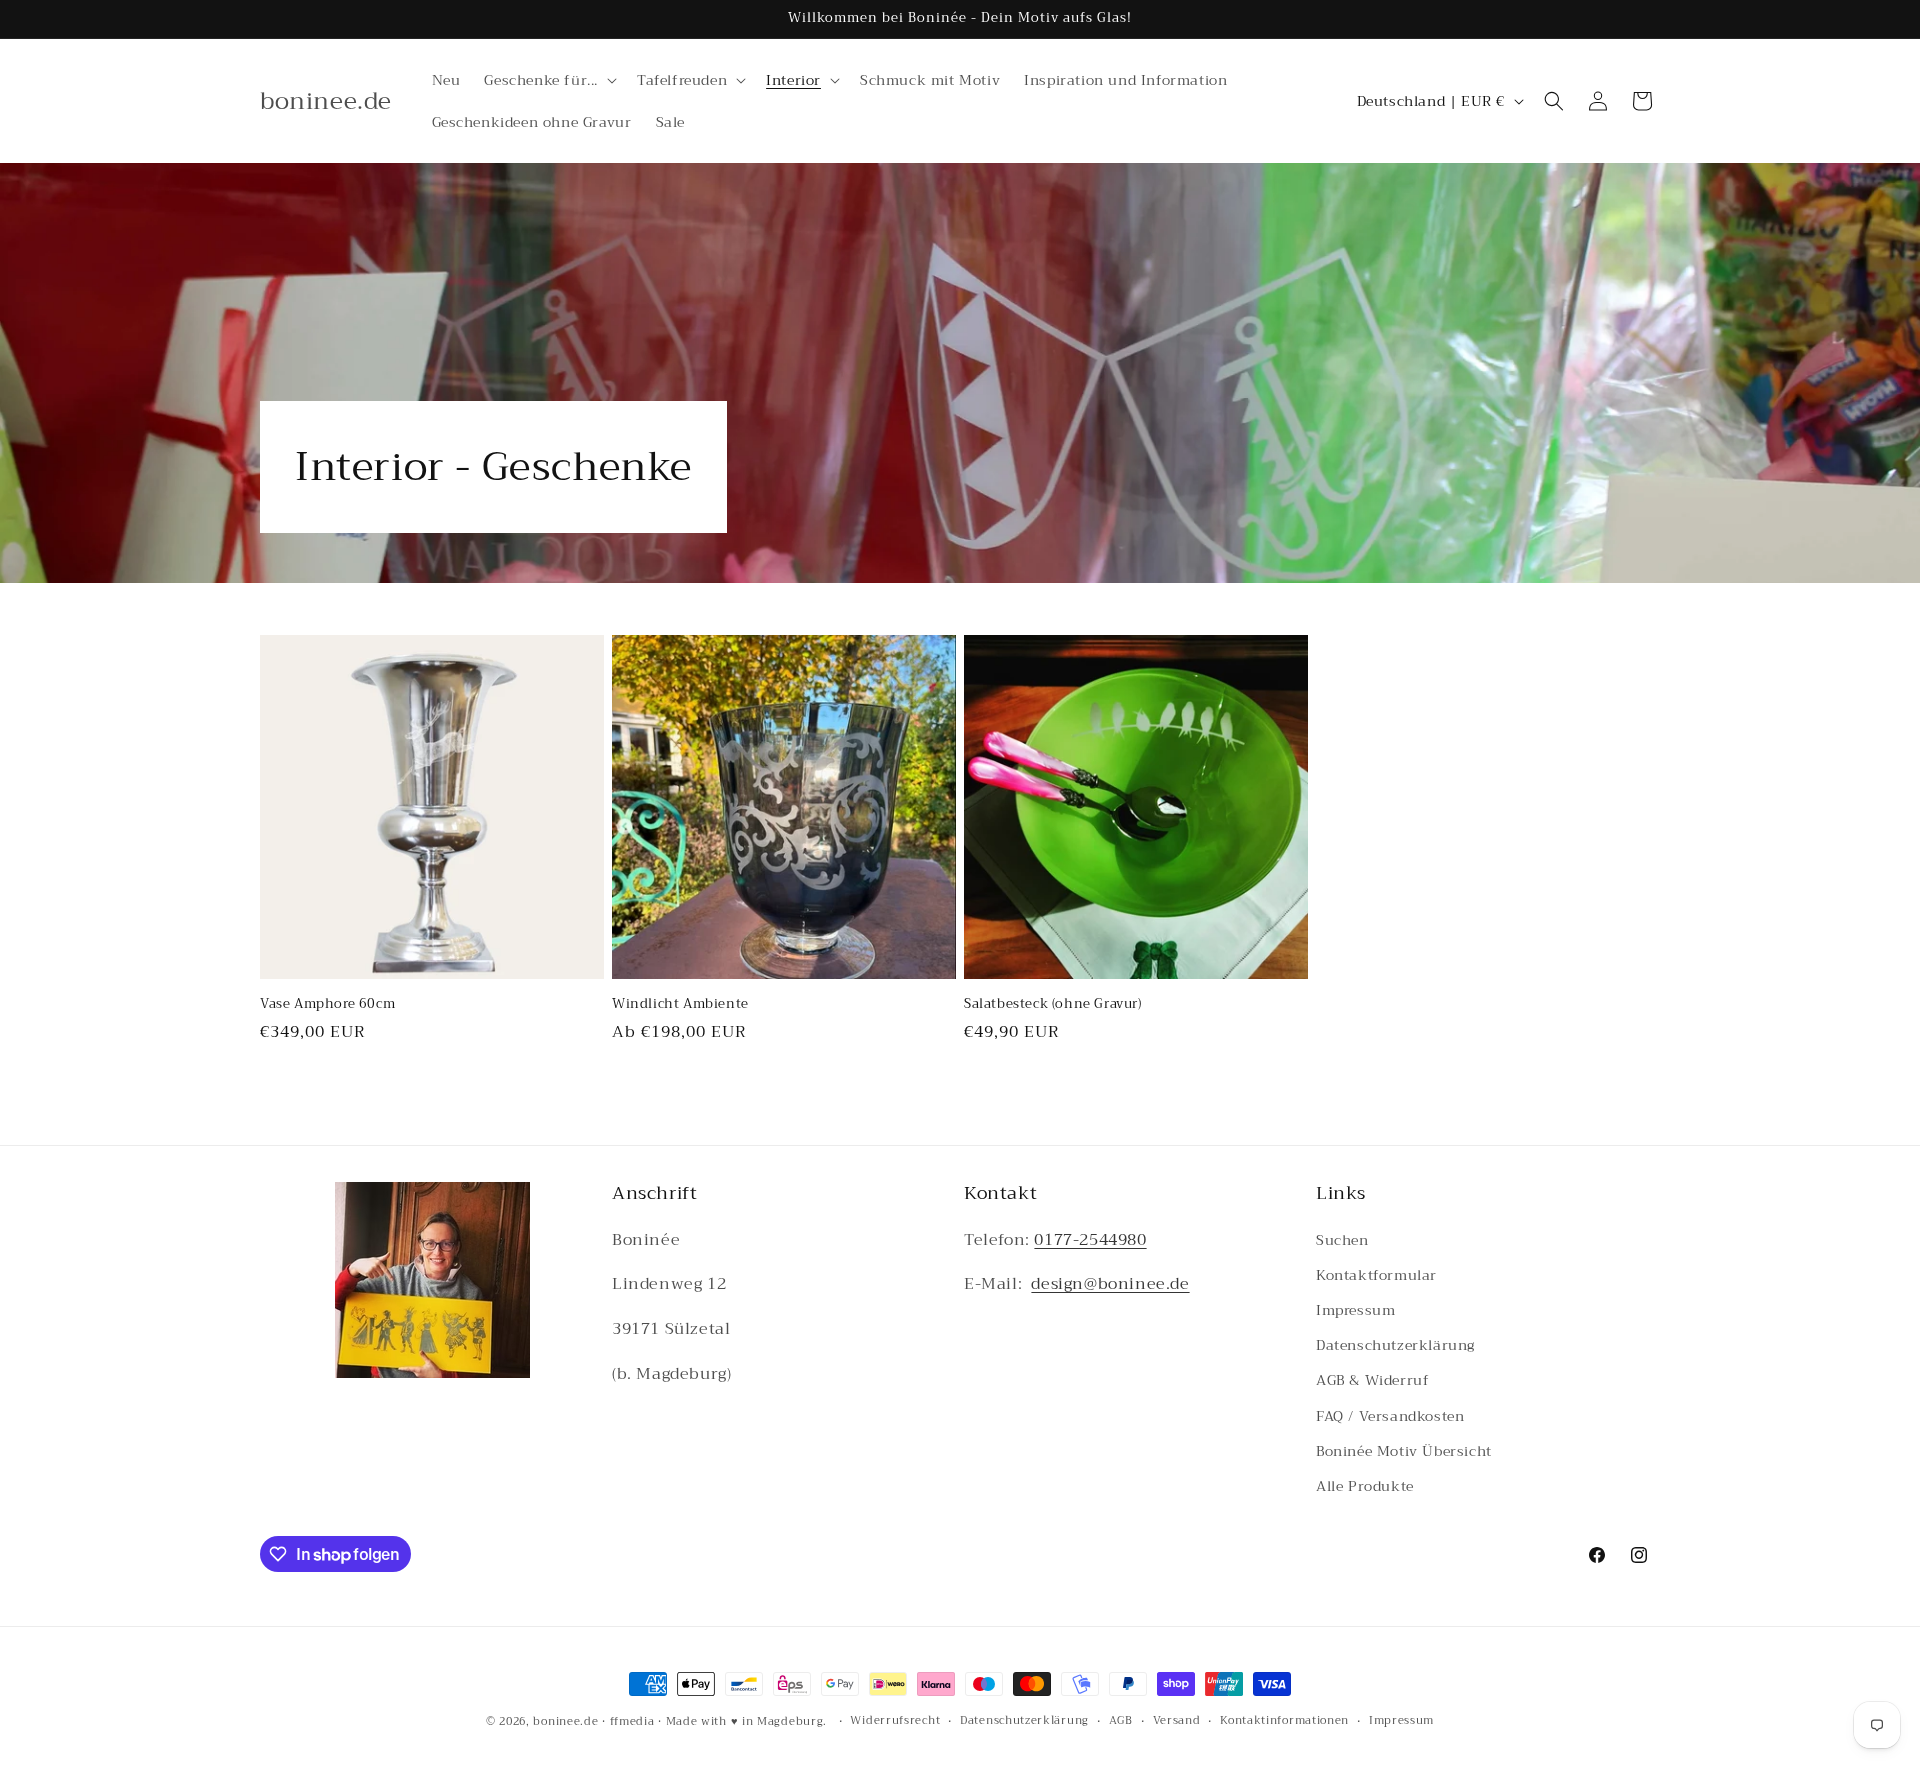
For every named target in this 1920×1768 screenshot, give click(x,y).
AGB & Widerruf (1372, 1381)
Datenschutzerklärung (1395, 1345)
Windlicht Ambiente (680, 1004)
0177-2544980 (1090, 1240)
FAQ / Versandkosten (1390, 1416)
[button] (548, 80)
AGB (1121, 1721)
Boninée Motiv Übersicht (1404, 1451)
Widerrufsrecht (895, 1721)
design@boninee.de (1110, 1285)
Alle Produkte (1365, 1486)
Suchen (1342, 1240)
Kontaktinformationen (1284, 1721)
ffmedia (632, 1721)
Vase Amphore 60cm (327, 1004)
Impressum (1355, 1310)
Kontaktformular (1376, 1275)
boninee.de (565, 1721)
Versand (1177, 1721)
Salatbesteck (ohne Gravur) (1053, 1004)
